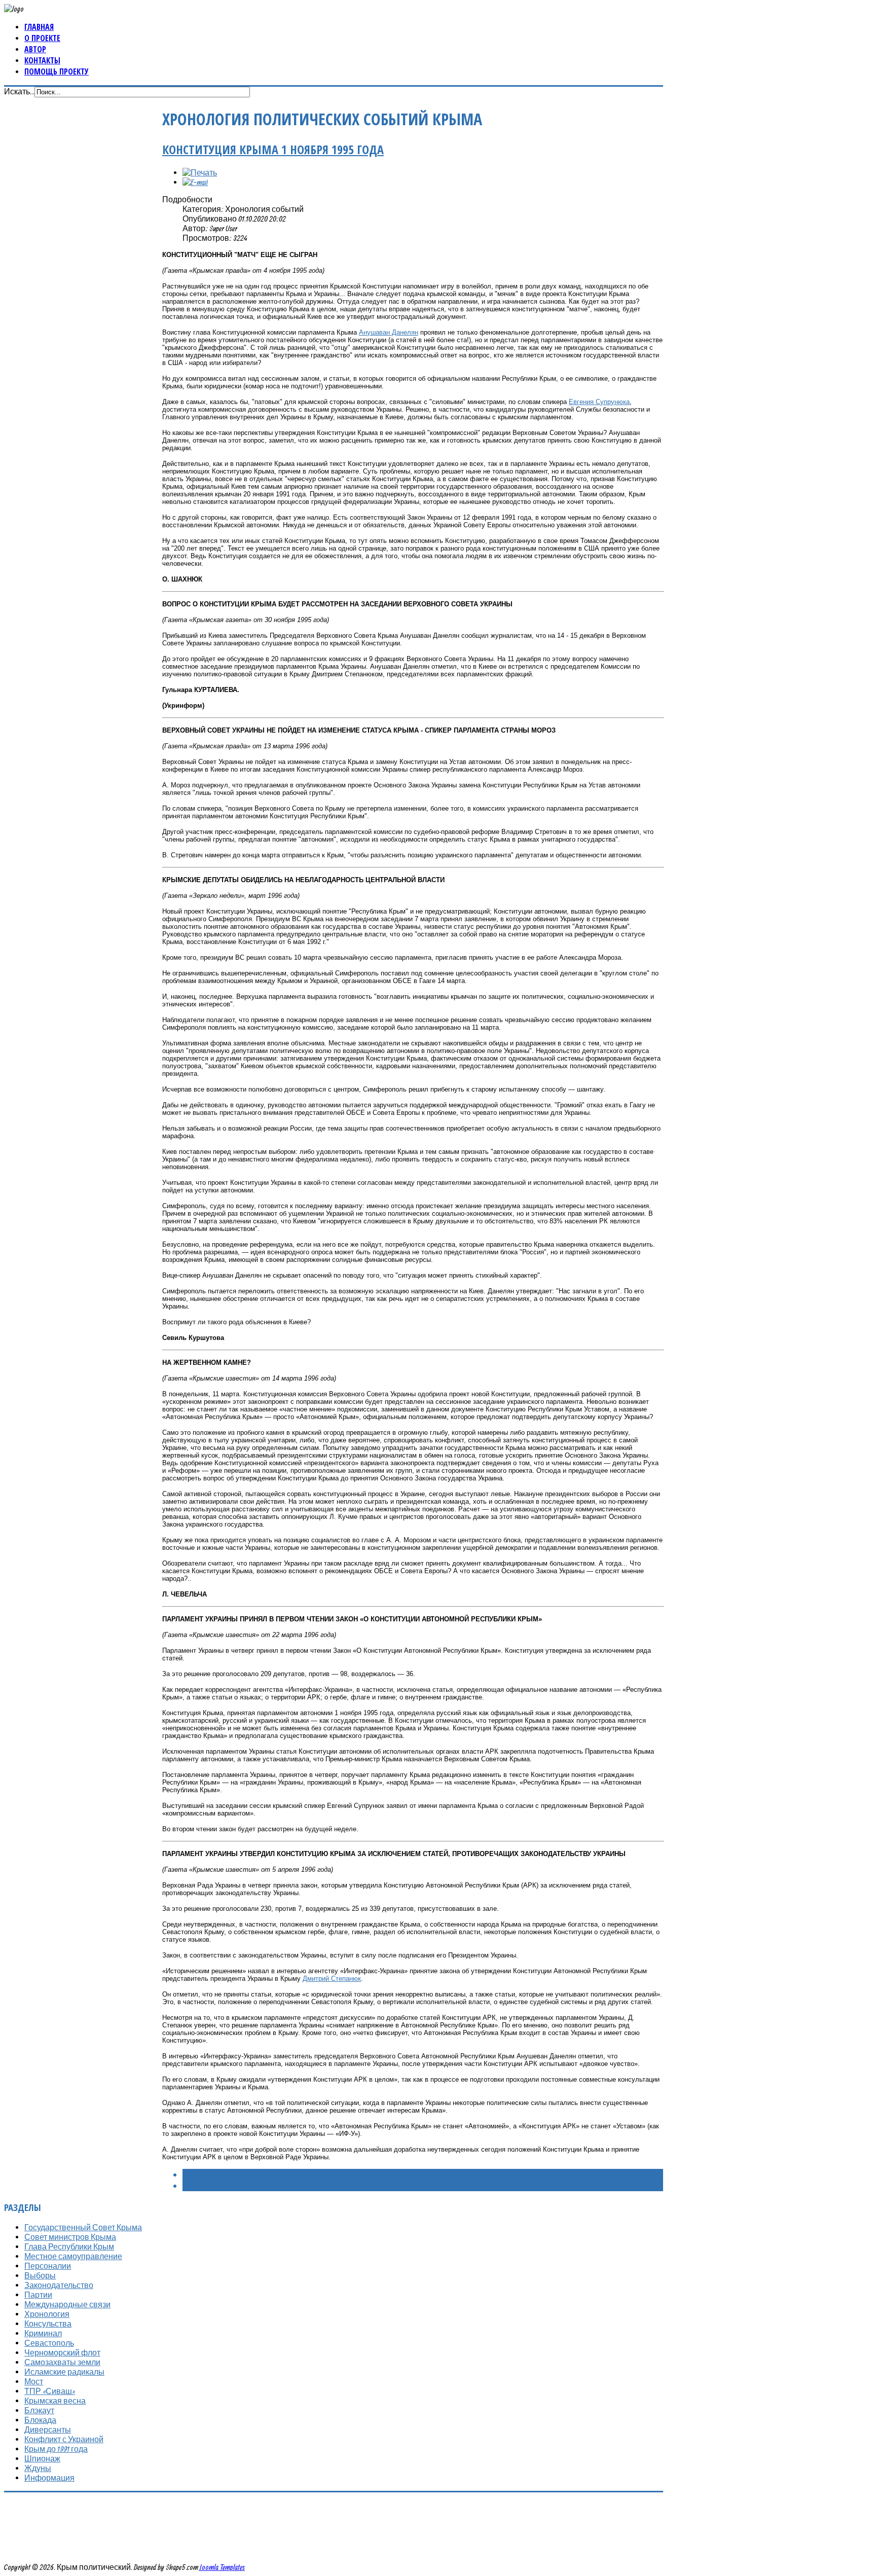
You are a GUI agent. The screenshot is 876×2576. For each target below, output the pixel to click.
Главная (39, 27)
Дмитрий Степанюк (332, 1979)
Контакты (42, 60)
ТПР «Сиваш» (50, 2391)
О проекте (42, 38)
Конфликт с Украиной (64, 2439)
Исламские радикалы (64, 2372)
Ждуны (38, 2468)
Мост (34, 2381)
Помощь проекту (57, 71)
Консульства (48, 2324)
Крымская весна (55, 2401)
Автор (35, 49)
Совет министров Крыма (70, 2237)
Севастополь (49, 2343)
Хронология (47, 2314)
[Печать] (200, 172)
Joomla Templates (222, 2567)
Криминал (43, 2333)
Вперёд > (198, 2186)
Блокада (40, 2420)
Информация (49, 2478)
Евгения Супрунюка (599, 402)
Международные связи (67, 2304)
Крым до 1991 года (56, 2449)
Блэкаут (39, 2410)
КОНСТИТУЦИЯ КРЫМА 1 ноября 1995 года (273, 149)
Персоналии (48, 2266)
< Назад (197, 2174)
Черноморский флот (62, 2352)
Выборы (40, 2275)
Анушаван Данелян (389, 332)
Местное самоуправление (73, 2256)
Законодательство (59, 2285)
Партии (38, 2295)
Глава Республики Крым (69, 2246)
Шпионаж (42, 2458)
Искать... (19, 91)
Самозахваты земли (62, 2362)
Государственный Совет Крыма (83, 2227)
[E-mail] (195, 182)
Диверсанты (48, 2429)
